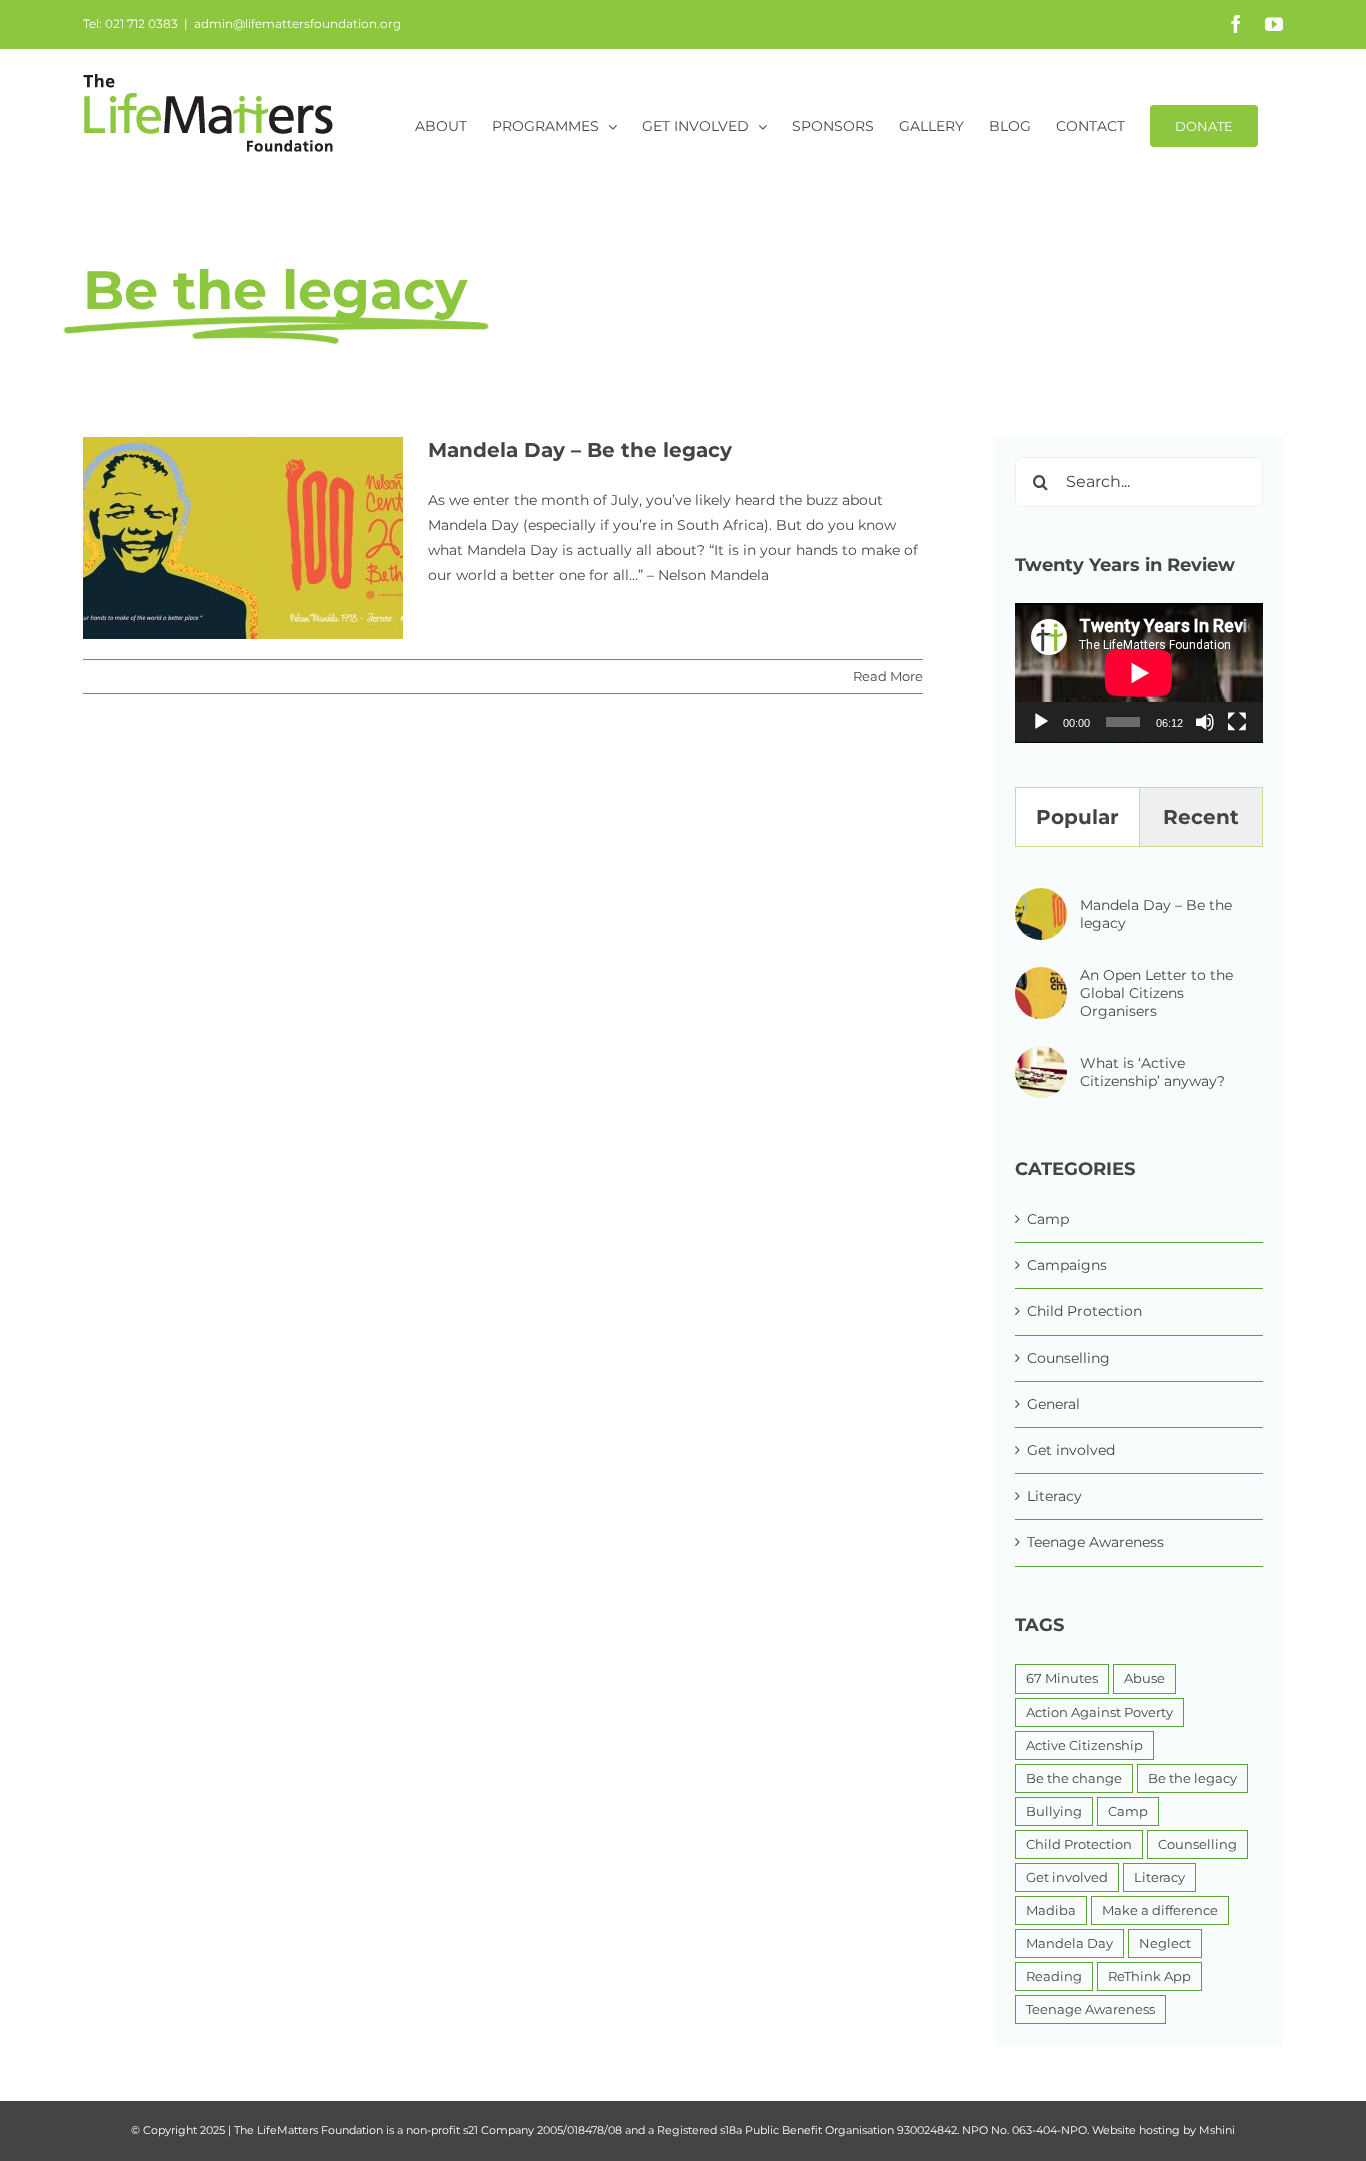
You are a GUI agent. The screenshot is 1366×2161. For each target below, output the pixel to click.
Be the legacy (1192, 1778)
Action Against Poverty (1099, 1712)
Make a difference (1160, 1910)
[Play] (1041, 722)
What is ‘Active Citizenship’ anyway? (1152, 1072)
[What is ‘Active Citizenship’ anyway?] (1041, 1058)
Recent (1201, 817)
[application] (1139, 673)
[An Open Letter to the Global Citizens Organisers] (1041, 979)
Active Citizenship (1084, 1745)
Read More (888, 676)
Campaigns (1067, 1265)
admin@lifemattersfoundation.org (297, 23)
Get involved (1071, 1450)
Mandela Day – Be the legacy (580, 450)
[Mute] (1205, 722)
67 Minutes (1062, 1678)
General (1053, 1404)
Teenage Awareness (1095, 1542)
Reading (1054, 1976)
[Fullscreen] (1237, 722)
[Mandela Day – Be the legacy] (1041, 900)
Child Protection (1084, 1311)
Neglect (1165, 1943)
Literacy (1054, 1496)
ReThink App (1149, 1976)
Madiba (1051, 1910)
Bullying (1054, 1811)
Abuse (1144, 1678)
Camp (1048, 1219)
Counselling (1068, 1358)
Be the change (1074, 1778)
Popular (1077, 817)
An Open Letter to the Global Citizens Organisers (1156, 993)
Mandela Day (1069, 1943)
